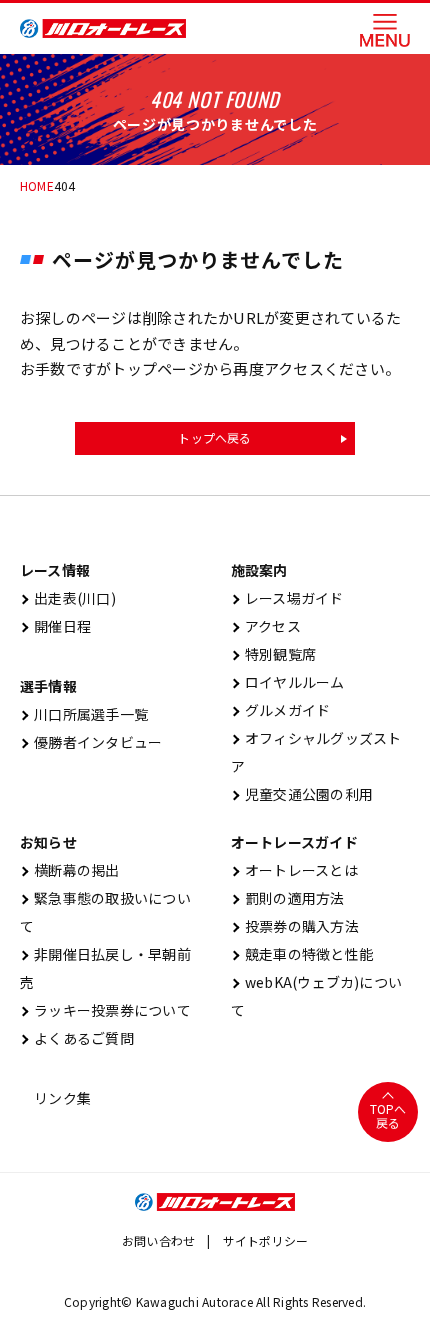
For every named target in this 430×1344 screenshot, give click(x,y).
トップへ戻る (214, 437)
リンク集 (55, 1098)
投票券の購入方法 (295, 926)
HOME (37, 185)
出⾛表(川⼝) (68, 598)
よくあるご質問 (77, 1038)
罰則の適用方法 (288, 898)
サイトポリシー (266, 1240)
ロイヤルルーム (288, 682)
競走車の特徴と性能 (302, 954)
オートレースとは (294, 870)
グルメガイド (281, 710)
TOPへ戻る (388, 1115)
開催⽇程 (55, 626)
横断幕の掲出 (70, 870)
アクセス (266, 626)
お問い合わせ (158, 1240)
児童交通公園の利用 (302, 794)
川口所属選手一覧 (84, 714)
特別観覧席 (273, 654)
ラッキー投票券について (105, 1010)
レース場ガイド (287, 598)
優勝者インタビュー (91, 742)
